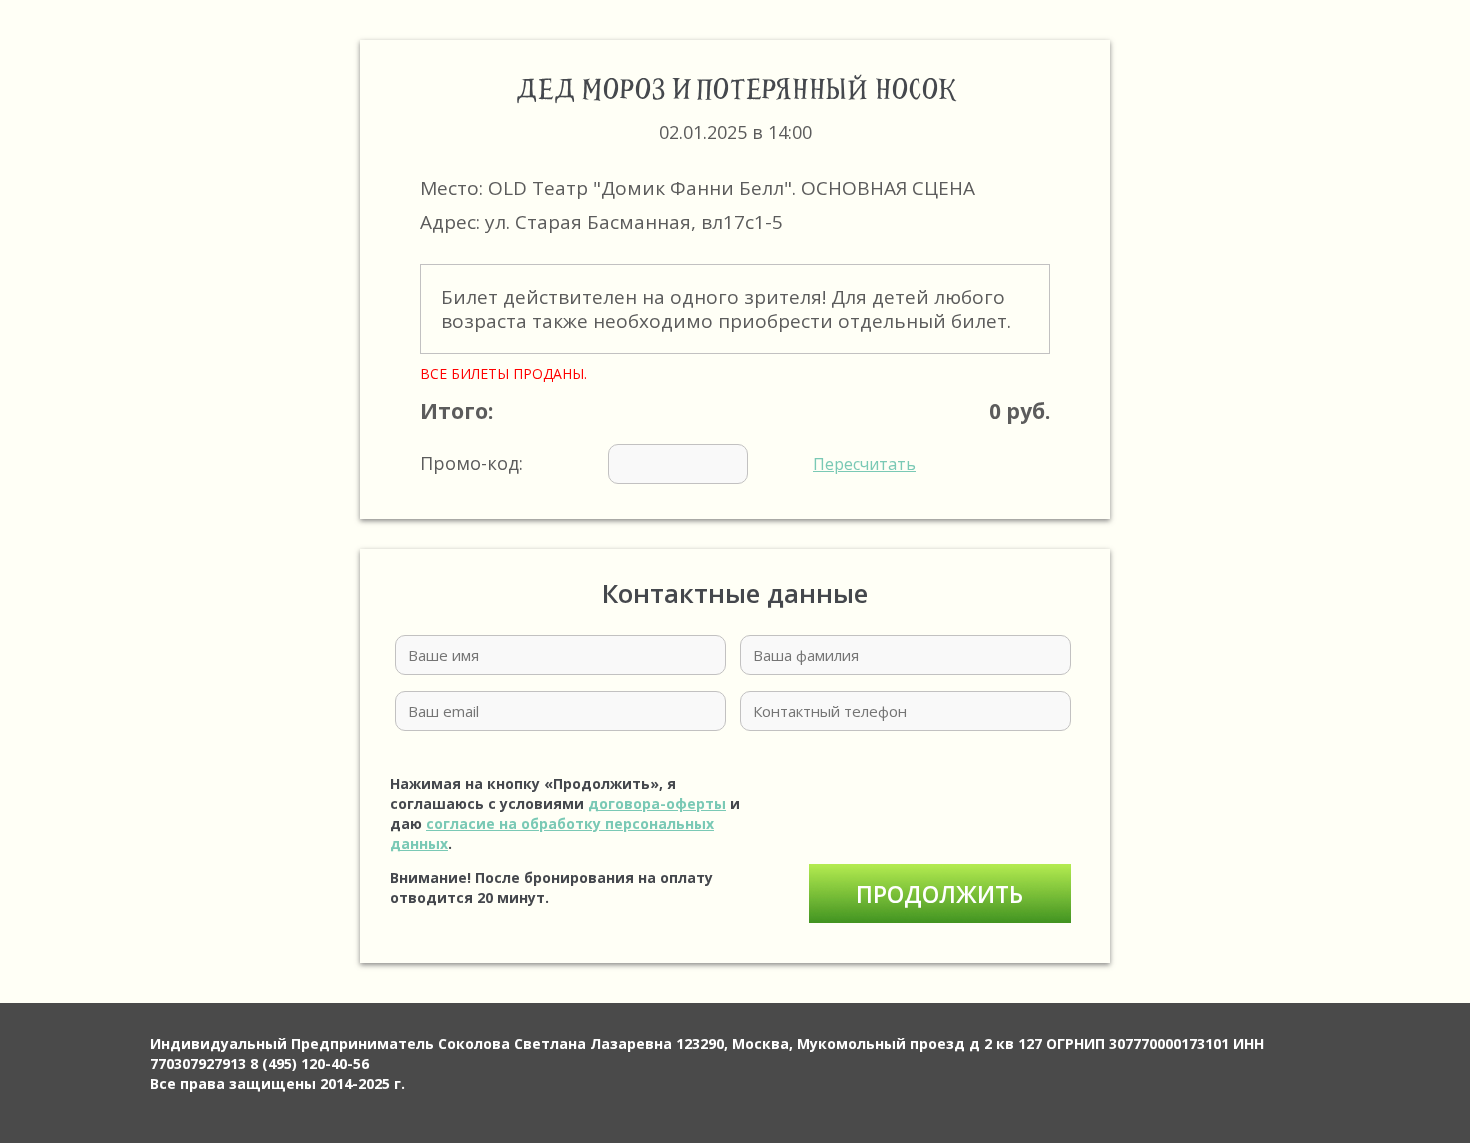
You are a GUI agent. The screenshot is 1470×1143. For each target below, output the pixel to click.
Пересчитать (864, 464)
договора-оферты (657, 803)
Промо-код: (668, 463)
